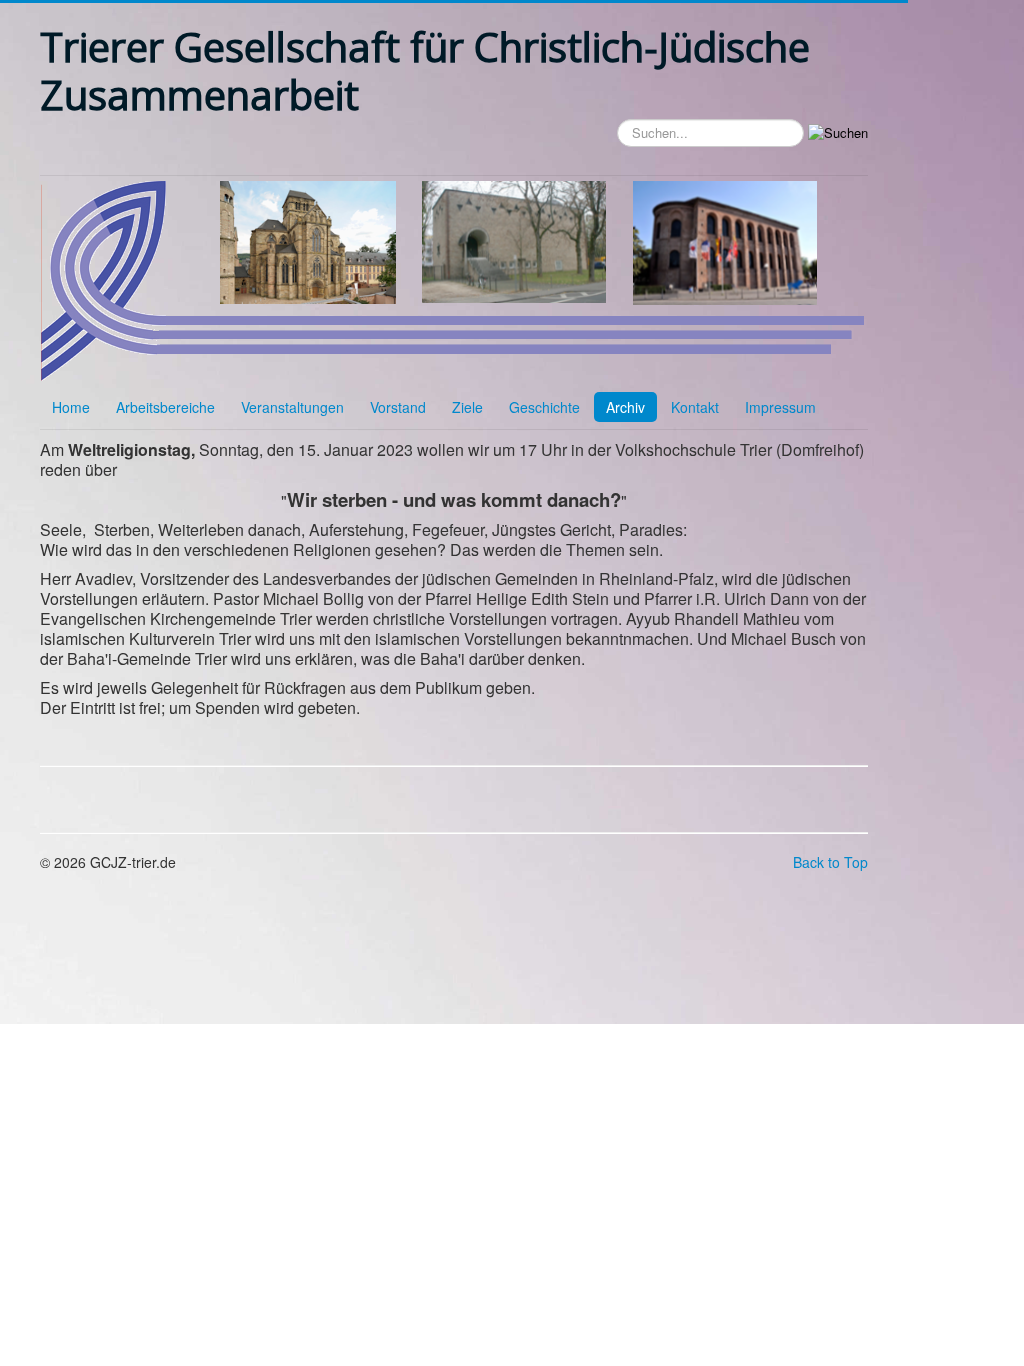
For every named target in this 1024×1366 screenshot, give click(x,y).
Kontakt (695, 407)
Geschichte (544, 407)
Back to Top (830, 862)
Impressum (780, 407)
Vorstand (398, 407)
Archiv (625, 407)
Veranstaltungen (292, 407)
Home (71, 407)
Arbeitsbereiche (165, 407)
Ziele (467, 407)
